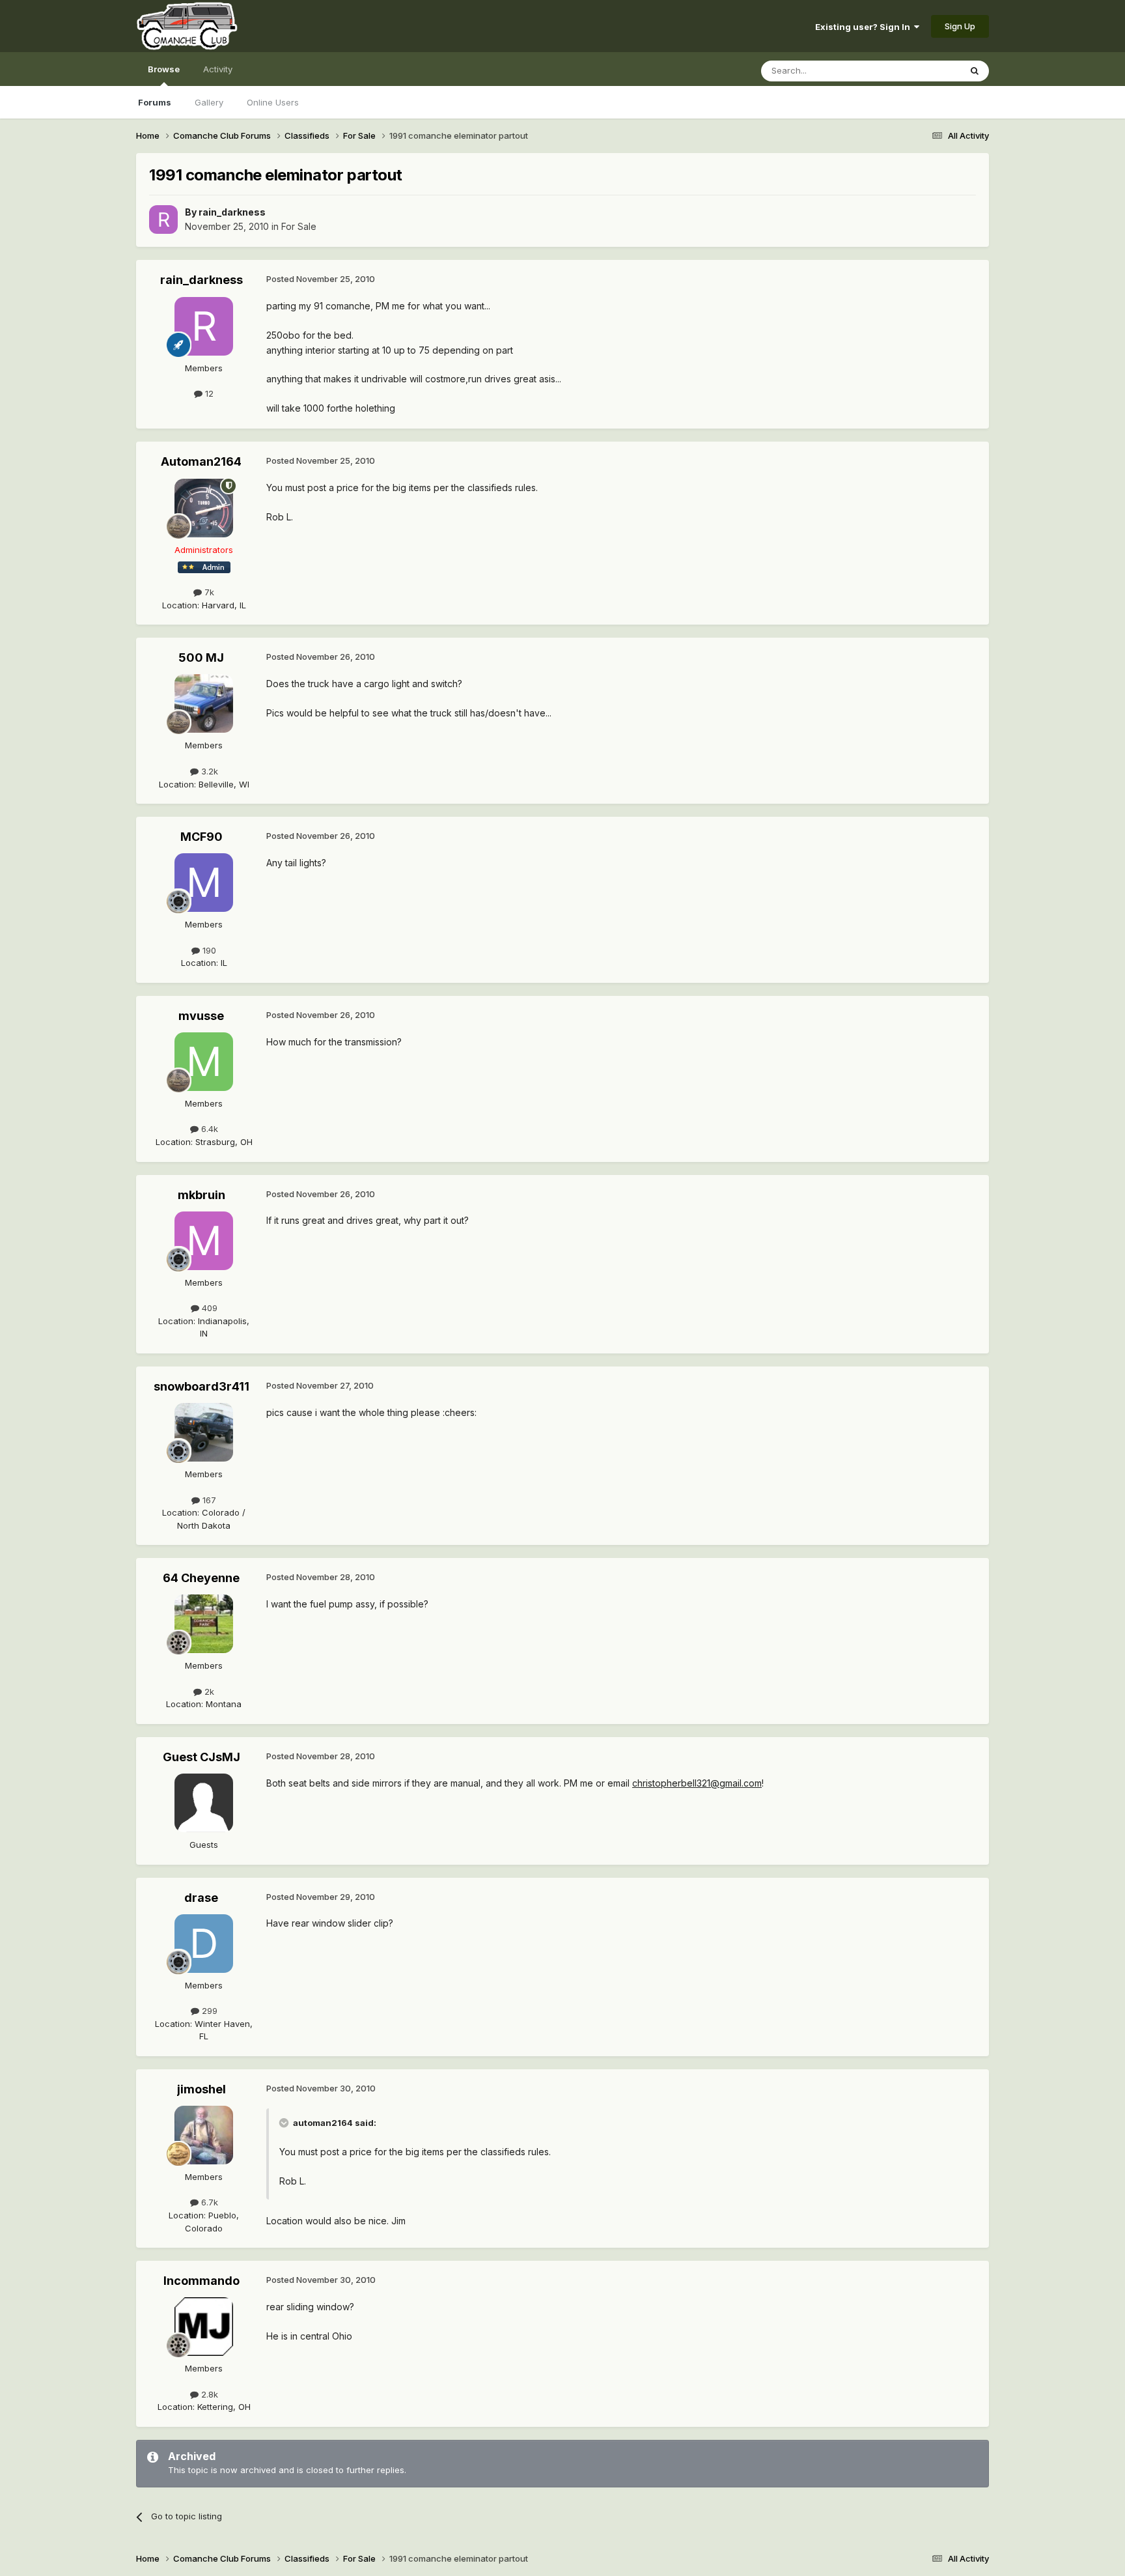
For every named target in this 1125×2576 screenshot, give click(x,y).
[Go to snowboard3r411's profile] (204, 1432)
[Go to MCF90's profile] (204, 883)
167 (208, 1500)
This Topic (922, 71)
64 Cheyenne (201, 1578)
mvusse (201, 1016)
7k (208, 592)
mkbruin (201, 1195)
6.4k (208, 1129)
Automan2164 (201, 461)
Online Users (273, 102)
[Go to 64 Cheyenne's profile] (204, 1624)
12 (208, 393)
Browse (164, 69)
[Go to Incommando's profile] (204, 2327)
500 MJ (201, 658)
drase (201, 1898)
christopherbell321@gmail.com (697, 1783)
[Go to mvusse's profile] (204, 1062)
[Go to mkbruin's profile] (204, 1241)
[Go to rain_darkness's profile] (163, 219)
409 (208, 1308)
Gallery (209, 102)
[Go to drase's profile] (204, 1944)
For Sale (299, 226)
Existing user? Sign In (865, 27)
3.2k (208, 771)
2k (208, 1691)
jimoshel (201, 2089)
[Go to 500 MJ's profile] (204, 703)
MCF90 (201, 837)
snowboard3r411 (201, 1386)
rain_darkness (232, 212)
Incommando (201, 2281)
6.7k (208, 2202)
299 (208, 2011)
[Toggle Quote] (285, 2123)
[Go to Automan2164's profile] (204, 508)
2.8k (208, 2394)
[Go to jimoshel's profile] (204, 2135)
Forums (155, 102)
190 (208, 950)
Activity (218, 69)
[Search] (975, 71)
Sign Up (960, 26)
